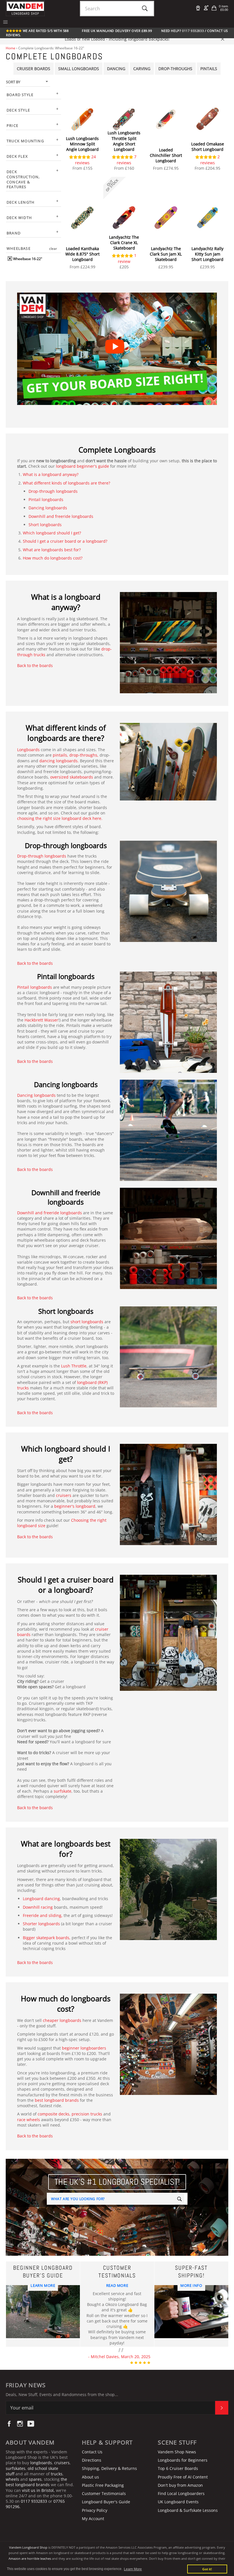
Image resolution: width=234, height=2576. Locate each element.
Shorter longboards (41, 1924)
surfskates (16, 2468)
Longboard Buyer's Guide (106, 2502)
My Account (93, 2519)
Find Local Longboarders (181, 2493)
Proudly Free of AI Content (183, 2477)
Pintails (209, 69)
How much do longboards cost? (53, 558)
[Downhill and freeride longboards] (168, 1287)
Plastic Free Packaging (103, 2485)
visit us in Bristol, (38, 2490)
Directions (92, 2460)
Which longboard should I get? (52, 533)
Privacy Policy (95, 2510)
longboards (41, 2463)
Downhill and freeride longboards (61, 516)
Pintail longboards (46, 499)
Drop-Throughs (175, 69)
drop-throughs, (84, 755)
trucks (57, 2474)
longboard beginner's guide (82, 466)
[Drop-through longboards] (168, 940)
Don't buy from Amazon (180, 2485)
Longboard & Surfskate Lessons (188, 2510)
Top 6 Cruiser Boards (178, 2468)
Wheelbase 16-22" (27, 259)
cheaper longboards (62, 2020)
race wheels (29, 2120)
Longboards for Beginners (183, 2460)
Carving (142, 69)
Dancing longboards (48, 508)
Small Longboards (79, 69)
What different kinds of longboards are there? (66, 483)
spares (35, 2479)
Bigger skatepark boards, (47, 1938)
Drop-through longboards (53, 491)
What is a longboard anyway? (51, 474)
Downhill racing (38, 1907)
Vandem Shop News (177, 2452)
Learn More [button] (133, 2569)
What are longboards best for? (52, 550)
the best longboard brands (36, 2482)
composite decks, (54, 2114)
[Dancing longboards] (168, 1179)
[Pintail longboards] (168, 1071)
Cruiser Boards (34, 69)
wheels (13, 2479)
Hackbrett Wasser (41, 1020)
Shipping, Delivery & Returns (109, 2468)
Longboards (28, 750)
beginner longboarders (84, 2048)
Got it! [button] (207, 2569)
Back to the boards (35, 665)
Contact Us (218, 31)
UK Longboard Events (178, 2502)
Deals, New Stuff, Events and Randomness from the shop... (62, 2394)
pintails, (60, 755)
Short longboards (45, 525)
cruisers (64, 1495)
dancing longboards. (59, 761)
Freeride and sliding (42, 1915)
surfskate (62, 1791)
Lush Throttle (74, 1366)
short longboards (86, 1322)
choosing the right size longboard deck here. (60, 818)
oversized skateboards (72, 777)
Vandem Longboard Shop (28, 2547)
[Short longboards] (168, 1406)
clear (53, 249)
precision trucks (87, 2114)
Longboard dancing (41, 1899)
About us (90, 2477)
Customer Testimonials (104, 2493)
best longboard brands (57, 2100)
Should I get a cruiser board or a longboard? (65, 541)
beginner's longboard (75, 1506)
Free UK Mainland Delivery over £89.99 (117, 31)
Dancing (116, 69)
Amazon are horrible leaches (30, 2558)
